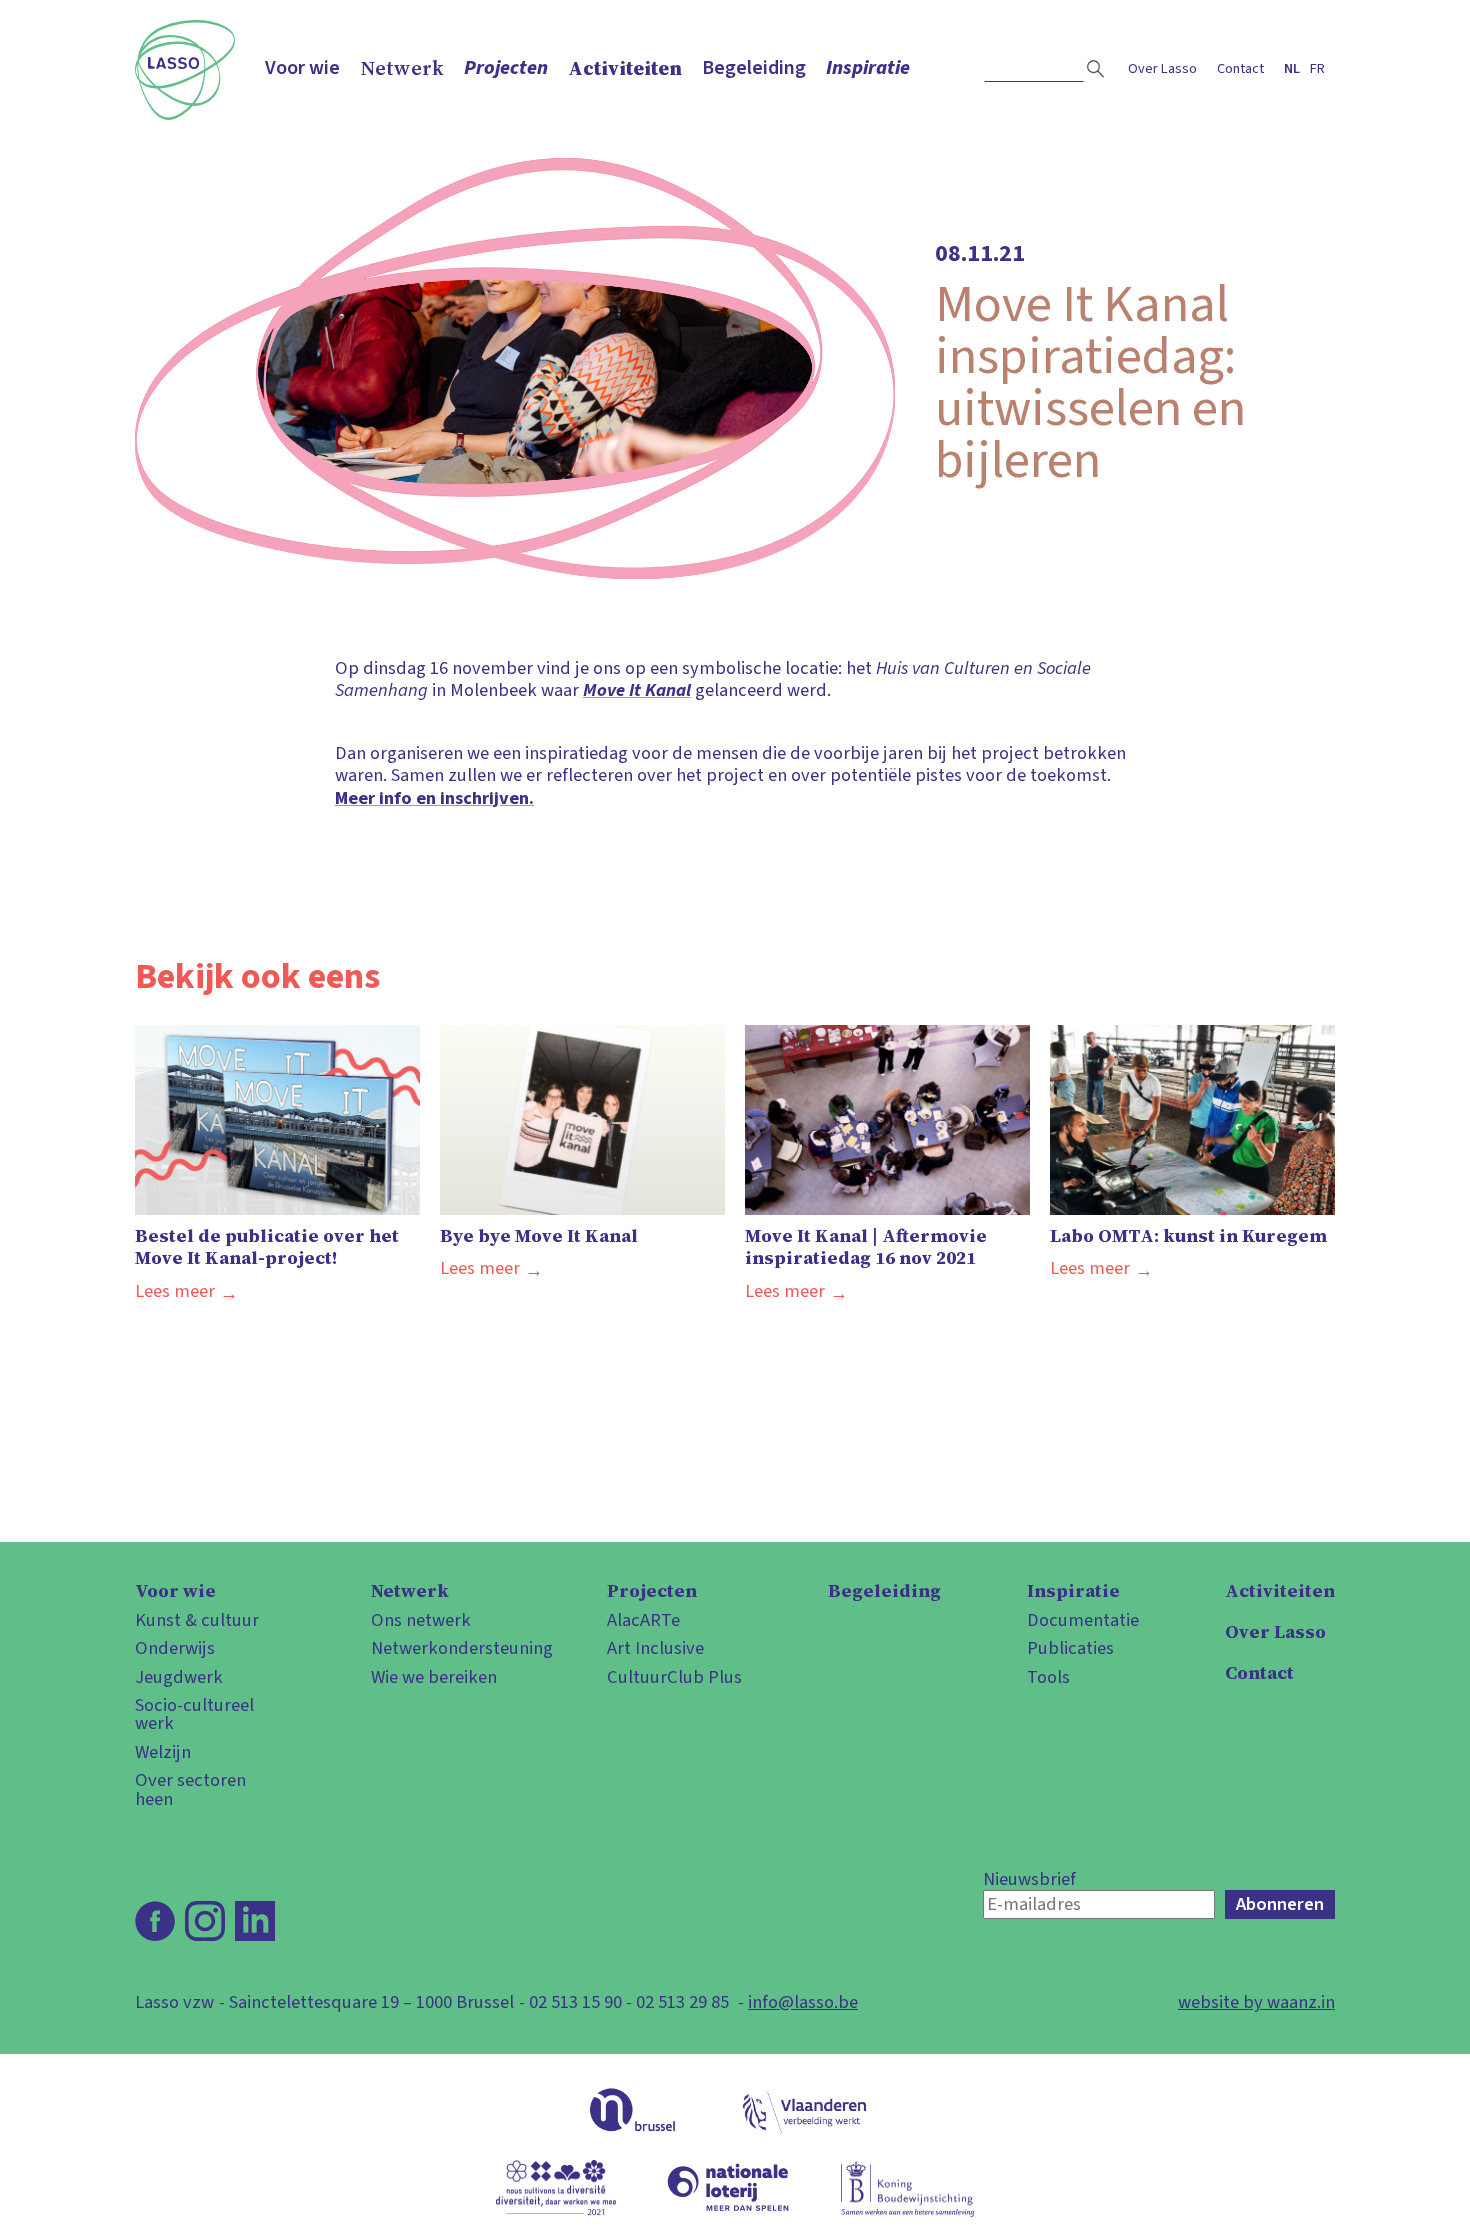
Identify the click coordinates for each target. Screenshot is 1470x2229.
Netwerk (402, 68)
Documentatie (1083, 1620)
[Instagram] (205, 1921)
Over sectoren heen (190, 1789)
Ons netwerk (421, 1620)
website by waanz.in (1256, 2002)
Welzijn (163, 1752)
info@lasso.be (803, 2002)
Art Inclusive (655, 1648)
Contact (1240, 68)
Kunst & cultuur (197, 1620)
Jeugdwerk (179, 1677)
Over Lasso (1162, 68)
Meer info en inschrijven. (434, 798)
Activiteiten (625, 68)
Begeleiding (754, 68)
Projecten (506, 68)
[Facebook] (155, 1921)
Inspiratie (868, 68)
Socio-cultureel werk (194, 1714)
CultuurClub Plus (674, 1677)
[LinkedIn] (255, 1921)
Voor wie (302, 68)
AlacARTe (643, 1620)
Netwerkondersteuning (446, 1648)
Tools (1048, 1677)
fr (1317, 68)
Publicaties (1070, 1648)
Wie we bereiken (434, 1677)
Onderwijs (175, 1648)
